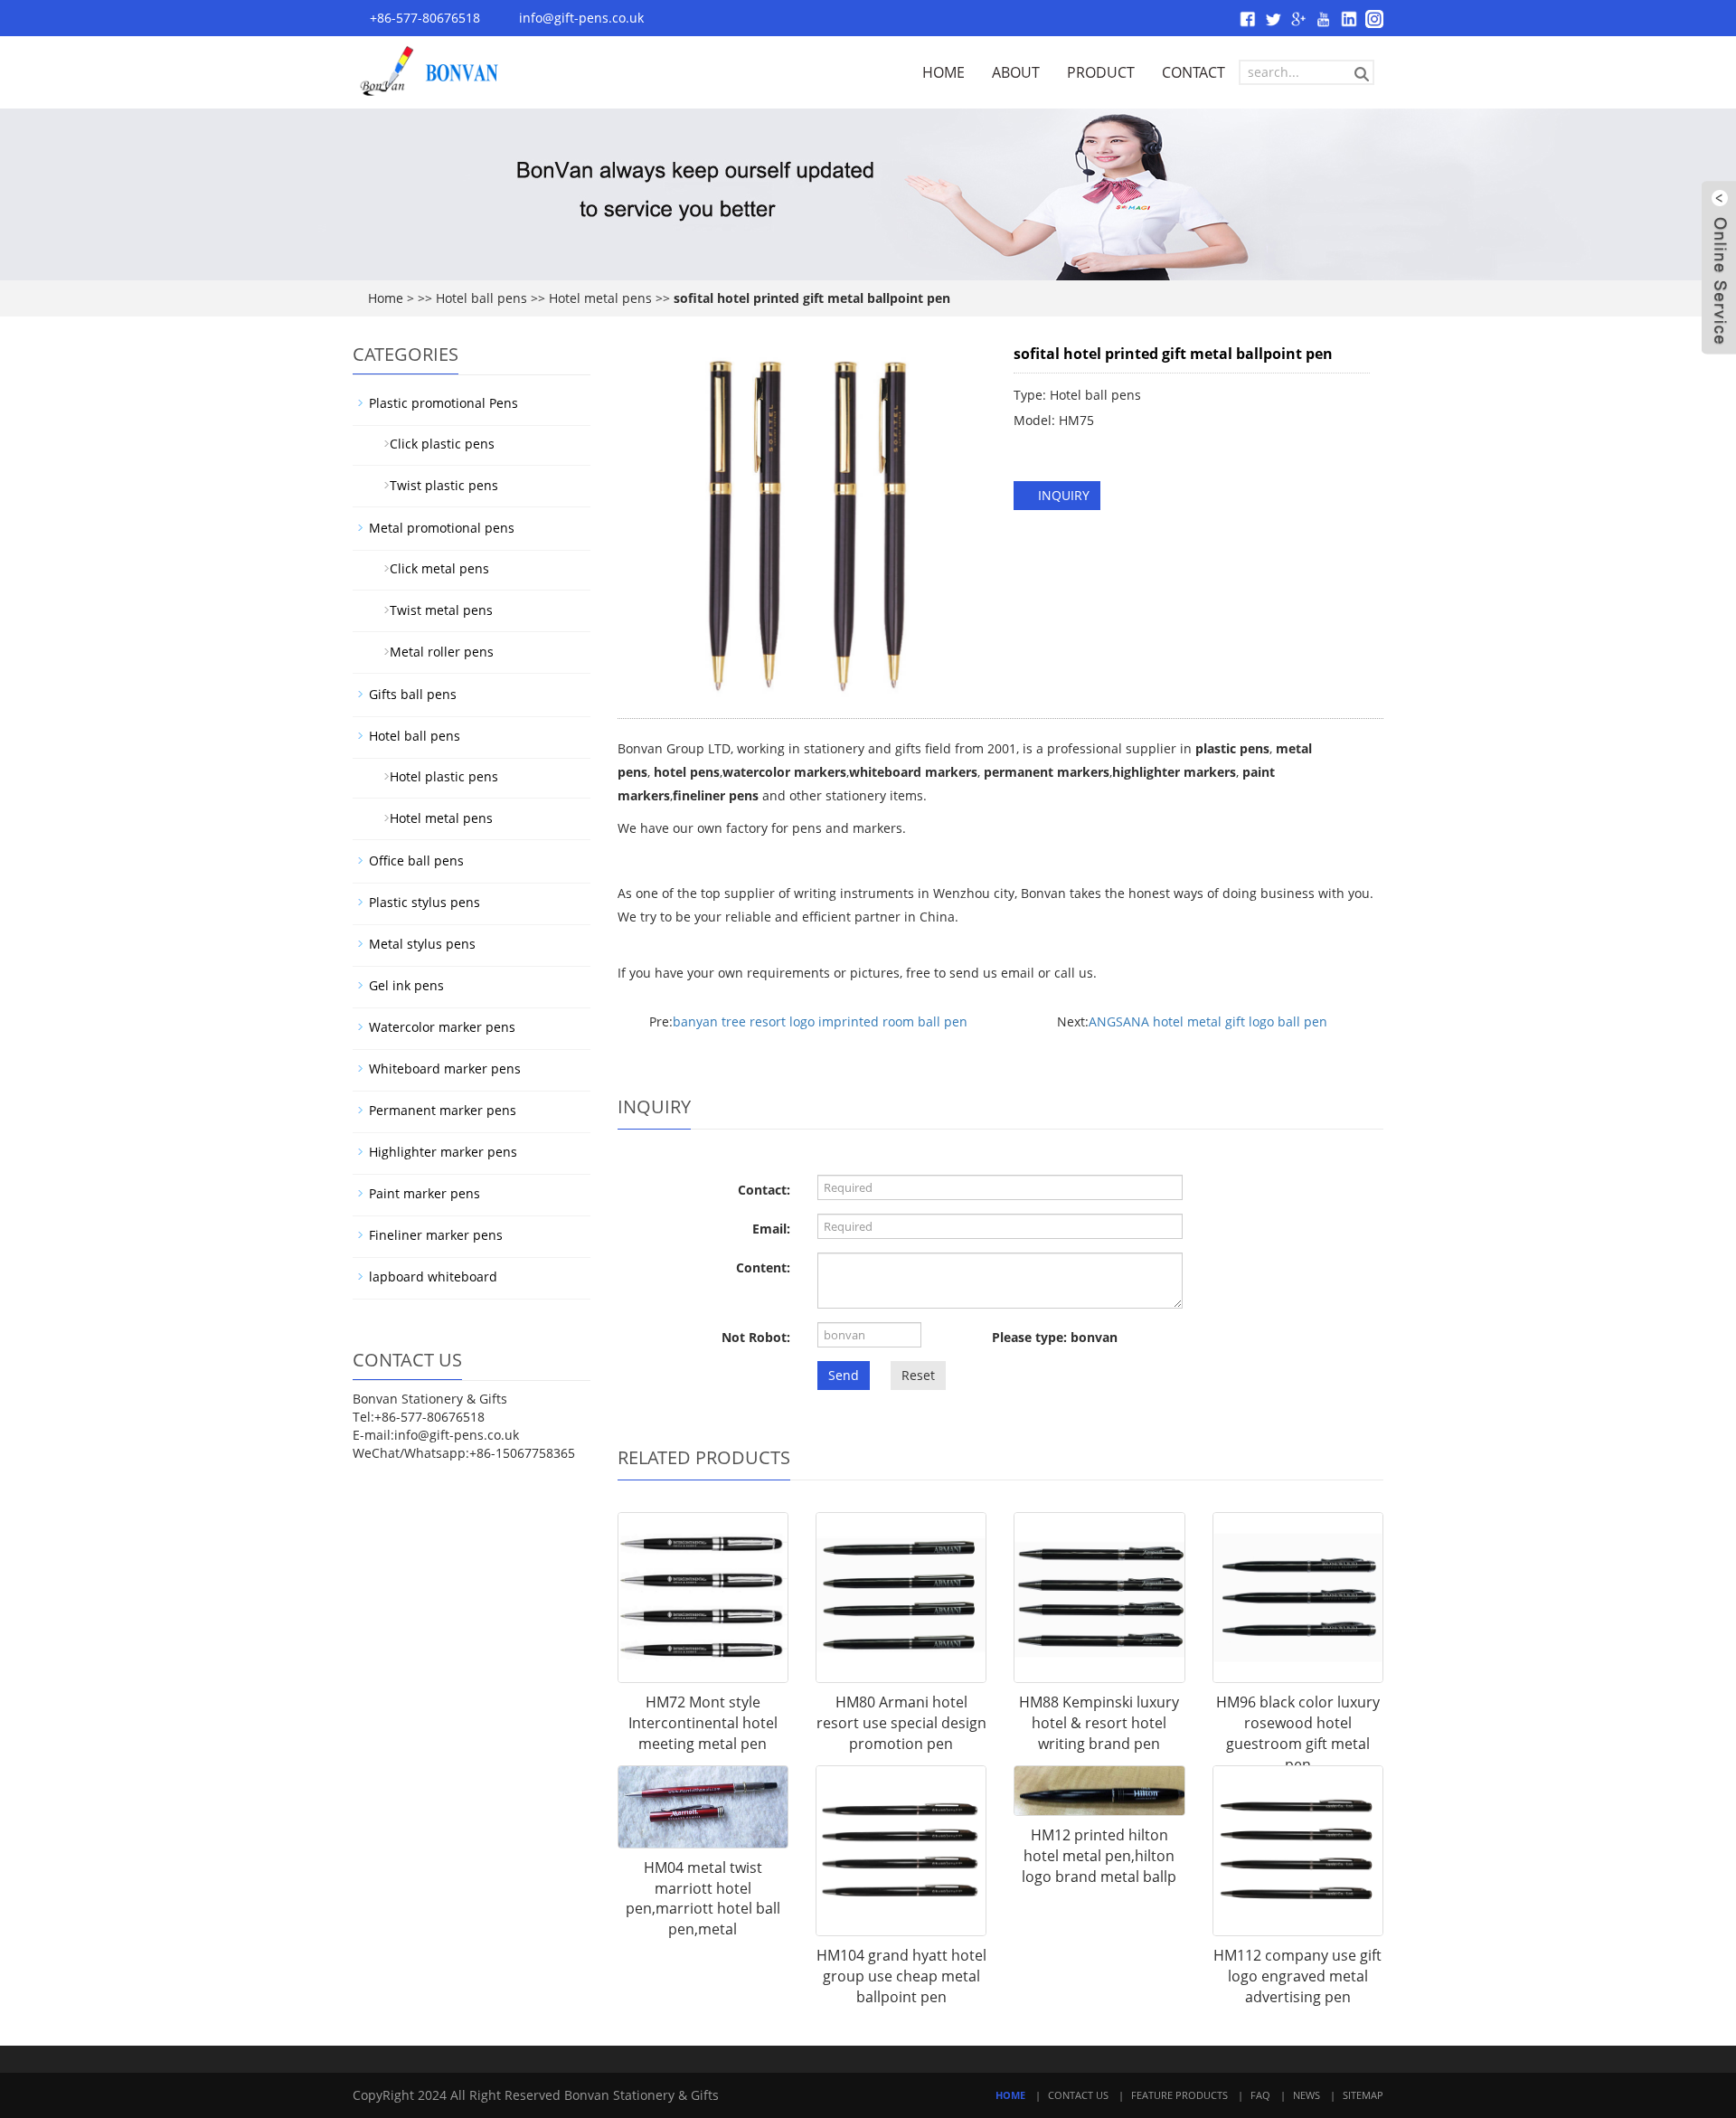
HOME (943, 72)
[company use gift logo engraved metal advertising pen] (1298, 1851)
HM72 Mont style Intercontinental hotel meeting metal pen (703, 1723)
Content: (763, 1267)
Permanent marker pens (443, 1110)
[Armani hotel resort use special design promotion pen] (901, 1598)
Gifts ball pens (413, 694)
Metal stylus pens (422, 944)
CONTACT (1193, 72)
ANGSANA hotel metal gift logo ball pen (1208, 1021)
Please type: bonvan (1055, 1337)
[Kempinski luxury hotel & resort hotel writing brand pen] (1099, 1598)
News (1307, 2095)
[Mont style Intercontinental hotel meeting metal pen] (703, 1598)
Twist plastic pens (437, 485)
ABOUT (1016, 72)
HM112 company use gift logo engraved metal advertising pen (1297, 1976)
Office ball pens (416, 860)
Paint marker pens (425, 1193)
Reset (918, 1375)
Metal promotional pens (442, 528)
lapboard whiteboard (433, 1276)
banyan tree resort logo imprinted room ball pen (820, 1021)
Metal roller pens (434, 652)
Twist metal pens (434, 610)
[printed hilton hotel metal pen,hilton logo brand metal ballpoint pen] (1099, 1791)
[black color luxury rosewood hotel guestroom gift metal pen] (1298, 1598)
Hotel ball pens (481, 298)
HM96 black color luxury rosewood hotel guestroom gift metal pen (1298, 1733)
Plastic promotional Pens (443, 403)
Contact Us (1078, 2095)
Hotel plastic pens (437, 776)
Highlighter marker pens (443, 1152)
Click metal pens (432, 568)
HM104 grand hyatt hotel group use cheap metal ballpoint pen (901, 1976)
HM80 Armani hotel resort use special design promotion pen (901, 1723)
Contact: (764, 1190)
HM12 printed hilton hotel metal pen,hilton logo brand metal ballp (1099, 1856)
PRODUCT (1101, 72)
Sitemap (1363, 2095)
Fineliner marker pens (436, 1235)
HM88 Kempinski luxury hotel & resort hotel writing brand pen (1099, 1723)
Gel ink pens (406, 985)
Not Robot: (756, 1337)
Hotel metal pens (600, 298)
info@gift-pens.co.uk (581, 18)
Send (844, 1375)
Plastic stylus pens (425, 902)
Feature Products (1179, 2095)
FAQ (1260, 2095)
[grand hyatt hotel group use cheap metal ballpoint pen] (901, 1851)
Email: (771, 1229)
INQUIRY (1062, 495)
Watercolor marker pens (442, 1027)
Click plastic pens (435, 444)
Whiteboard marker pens (445, 1068)
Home (386, 298)
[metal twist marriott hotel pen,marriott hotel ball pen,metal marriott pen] (703, 1807)
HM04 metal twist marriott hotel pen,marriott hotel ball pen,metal (703, 1899)
